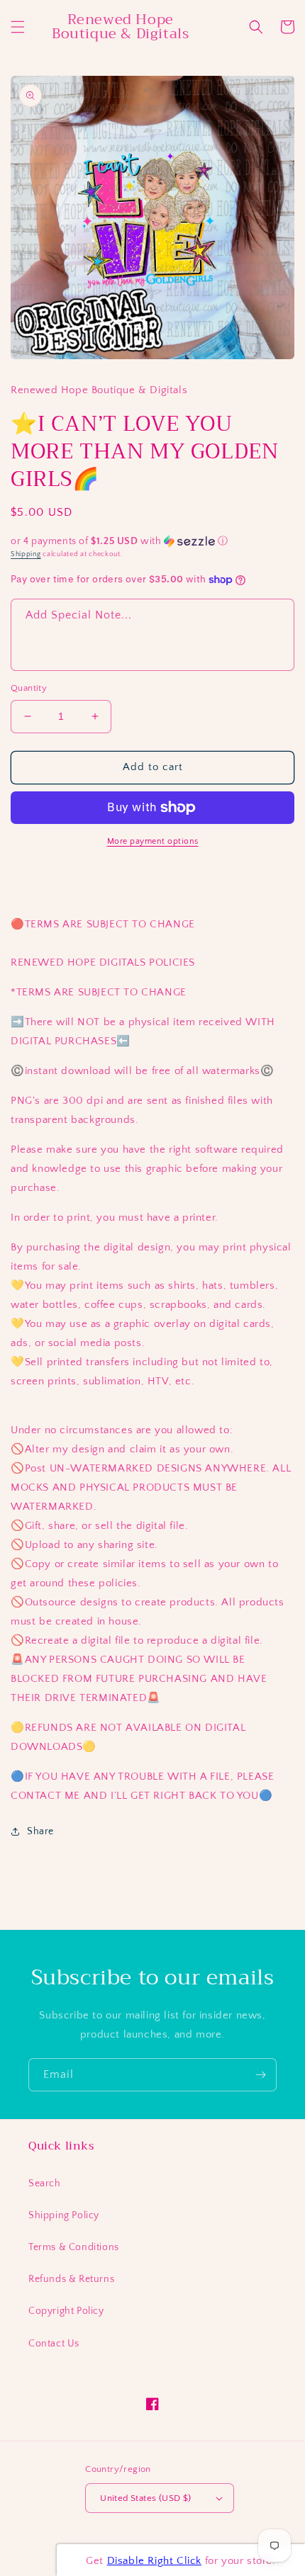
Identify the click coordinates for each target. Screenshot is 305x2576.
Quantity (29, 688)
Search (45, 2184)
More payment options (153, 841)
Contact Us (54, 2344)
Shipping (26, 554)
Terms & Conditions (74, 2247)
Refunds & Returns (71, 2279)
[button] (18, 27)
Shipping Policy (64, 2215)
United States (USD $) (145, 2498)
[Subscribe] (260, 2075)
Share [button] (40, 1831)
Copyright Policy (66, 2311)
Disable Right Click (154, 2561)
